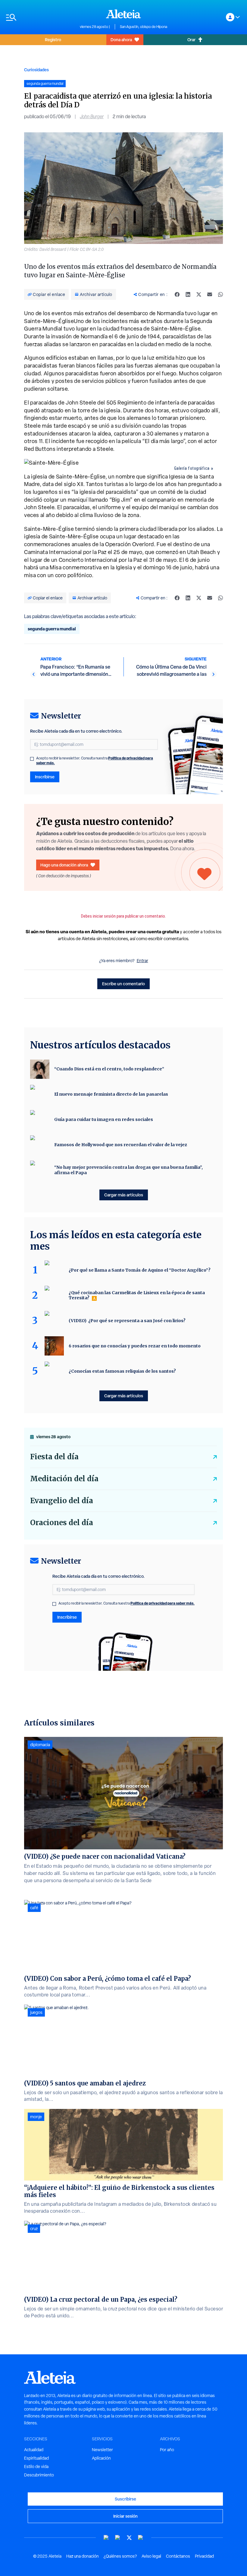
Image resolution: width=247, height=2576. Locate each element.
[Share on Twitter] (199, 294)
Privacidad (204, 2556)
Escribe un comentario (123, 984)
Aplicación (101, 2458)
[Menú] (40, 17)
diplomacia (40, 1745)
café (34, 1908)
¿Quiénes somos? (120, 2556)
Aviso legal (151, 2556)
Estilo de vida (36, 2467)
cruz (34, 2229)
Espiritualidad (36, 2458)
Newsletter (102, 2450)
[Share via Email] (210, 294)
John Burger (92, 117)
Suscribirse (125, 2499)
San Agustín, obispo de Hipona (144, 27)
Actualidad (34, 2450)
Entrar (142, 961)
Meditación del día (64, 1479)
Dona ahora (121, 40)
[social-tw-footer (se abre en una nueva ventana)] (129, 2538)
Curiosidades (36, 70)
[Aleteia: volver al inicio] (123, 14)
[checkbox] (32, 759)
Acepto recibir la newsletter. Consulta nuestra (95, 761)
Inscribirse (45, 777)
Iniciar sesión (125, 2516)
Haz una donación (83, 2556)
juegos (36, 2012)
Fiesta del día (54, 1457)
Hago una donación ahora (64, 865)
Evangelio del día (62, 1501)
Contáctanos (178, 2556)
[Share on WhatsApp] (220, 294)
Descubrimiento (39, 2475)
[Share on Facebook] (177, 294)
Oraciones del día (62, 1523)
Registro (53, 40)
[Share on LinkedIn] (188, 294)
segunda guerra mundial (52, 629)
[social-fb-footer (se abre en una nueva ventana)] (118, 2538)
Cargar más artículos (124, 1195)
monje (36, 2117)
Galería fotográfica (192, 468)
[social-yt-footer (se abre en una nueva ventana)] (106, 2538)
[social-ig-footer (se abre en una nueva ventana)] (141, 2538)
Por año (167, 2450)
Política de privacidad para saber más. (163, 1603)
